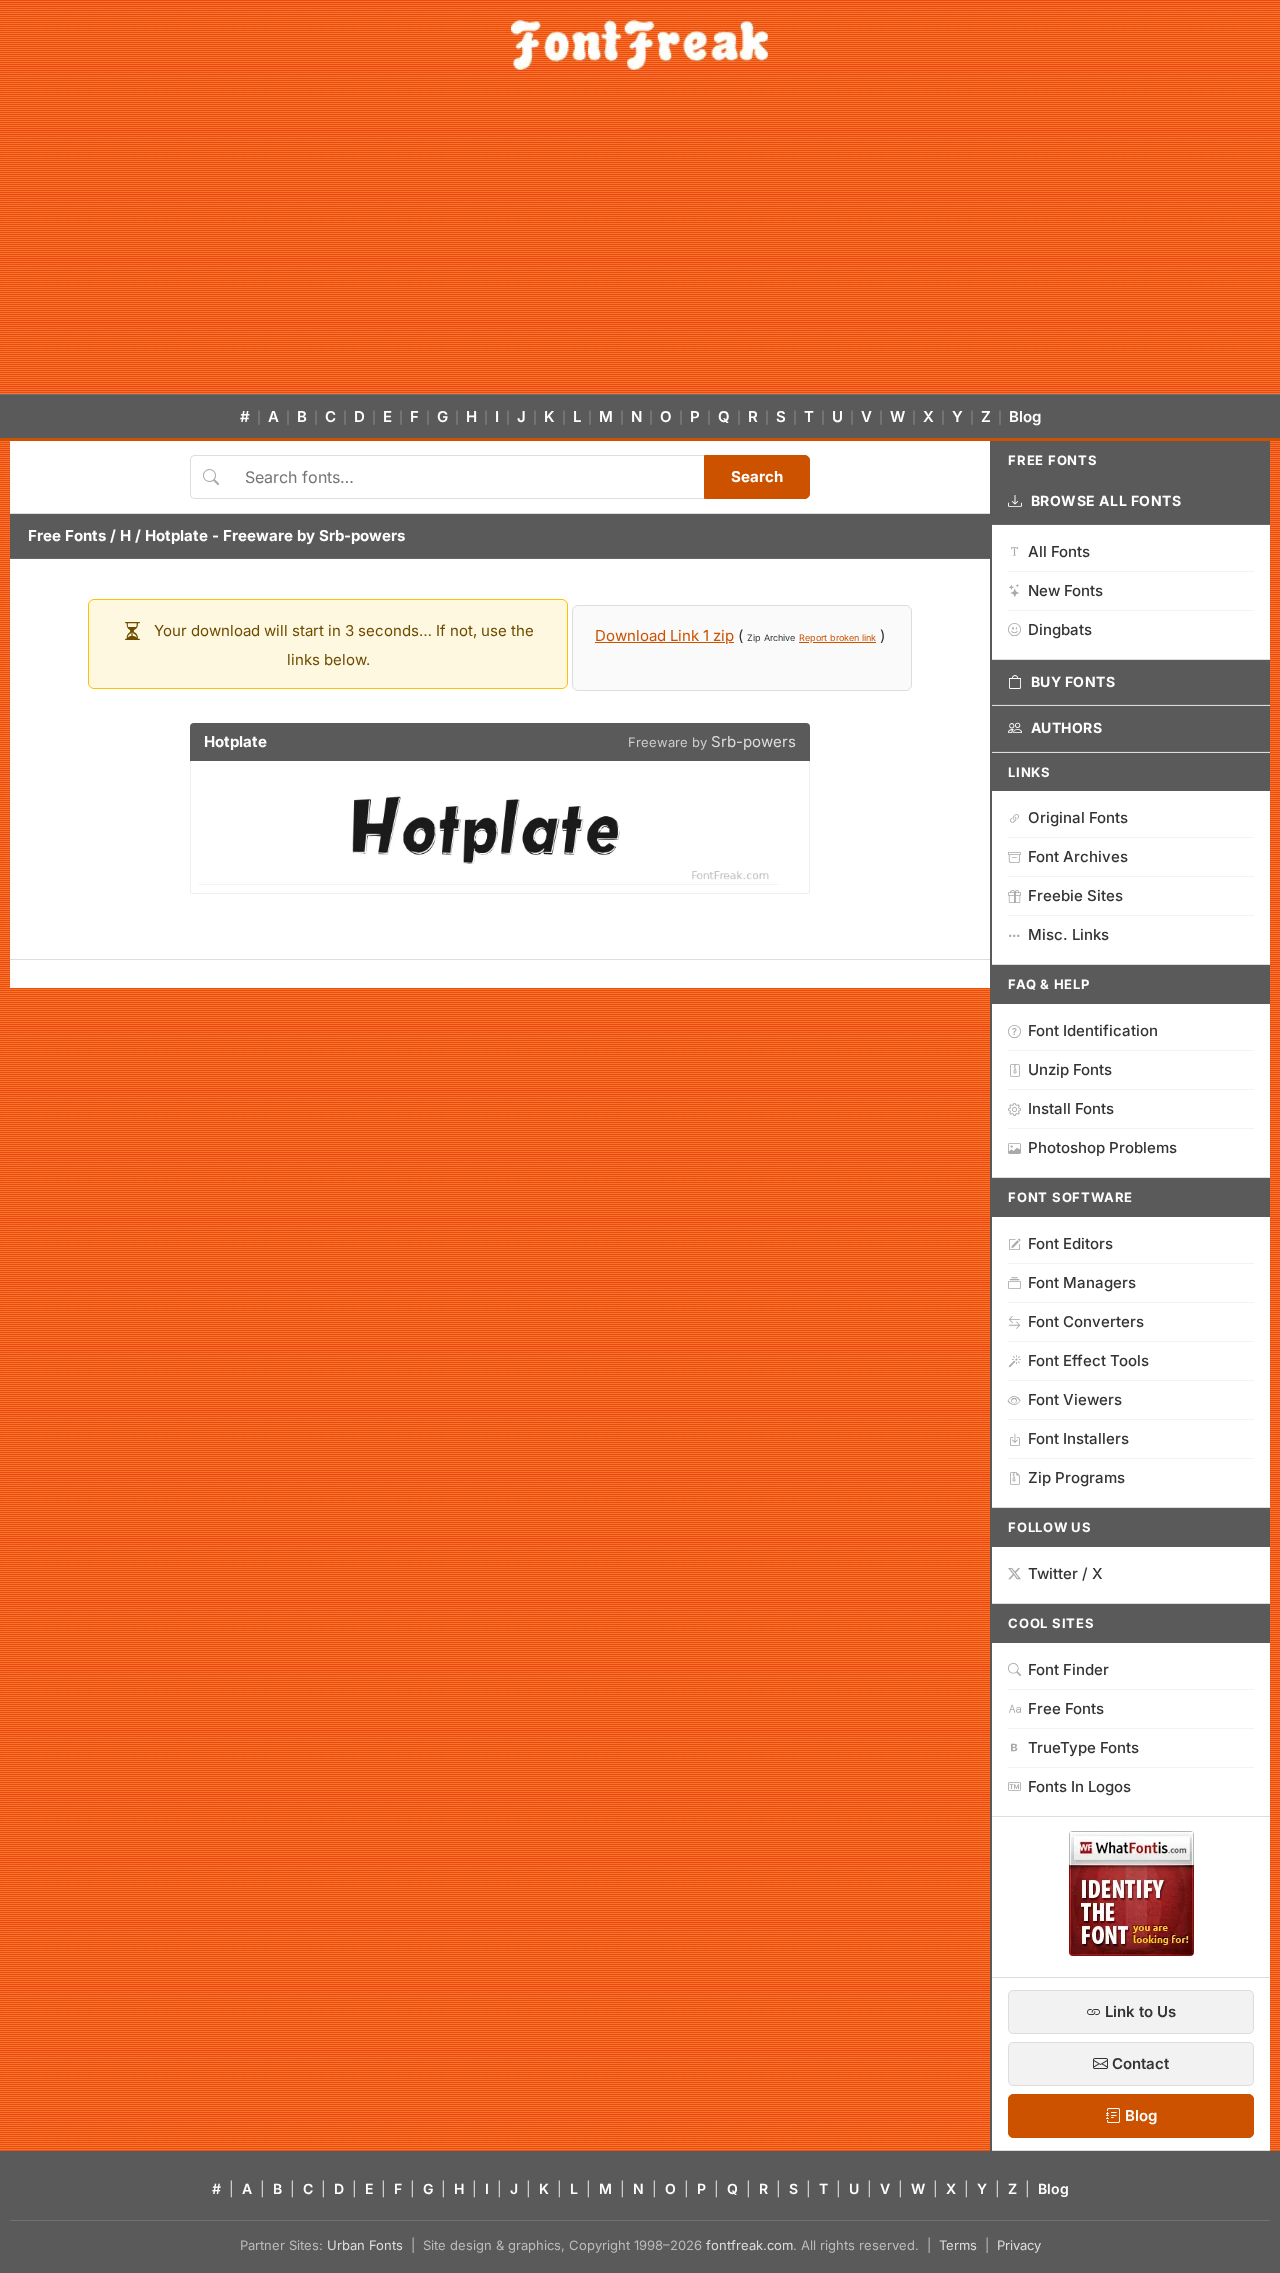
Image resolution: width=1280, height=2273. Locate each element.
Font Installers (1078, 1438)
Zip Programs (1076, 1477)
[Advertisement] (640, 244)
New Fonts (1065, 590)
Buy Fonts (1073, 681)
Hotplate (176, 535)
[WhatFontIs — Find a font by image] (1131, 1950)
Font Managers (1082, 1282)
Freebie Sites (1075, 895)
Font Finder (1068, 1669)
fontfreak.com (749, 2245)
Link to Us (1138, 2011)
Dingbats (1060, 629)
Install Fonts (1071, 1108)
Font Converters (1086, 1321)
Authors (1067, 727)
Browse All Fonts (1106, 500)
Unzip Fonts (1070, 1069)
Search (757, 476)
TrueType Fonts (1083, 1747)
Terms (958, 2245)
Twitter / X (1065, 1573)
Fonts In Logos (1079, 1786)
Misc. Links (1068, 934)
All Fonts (1059, 551)
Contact (1138, 2063)
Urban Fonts (365, 2245)
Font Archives (1078, 856)
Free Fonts (67, 535)
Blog (1025, 416)
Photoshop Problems (1102, 1147)
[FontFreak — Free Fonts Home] (639, 45)
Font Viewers (1075, 1399)
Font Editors (1070, 1243)
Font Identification (1093, 1030)
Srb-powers (362, 535)
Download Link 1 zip (664, 635)
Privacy (1019, 2245)
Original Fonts (1078, 817)
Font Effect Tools (1088, 1360)
